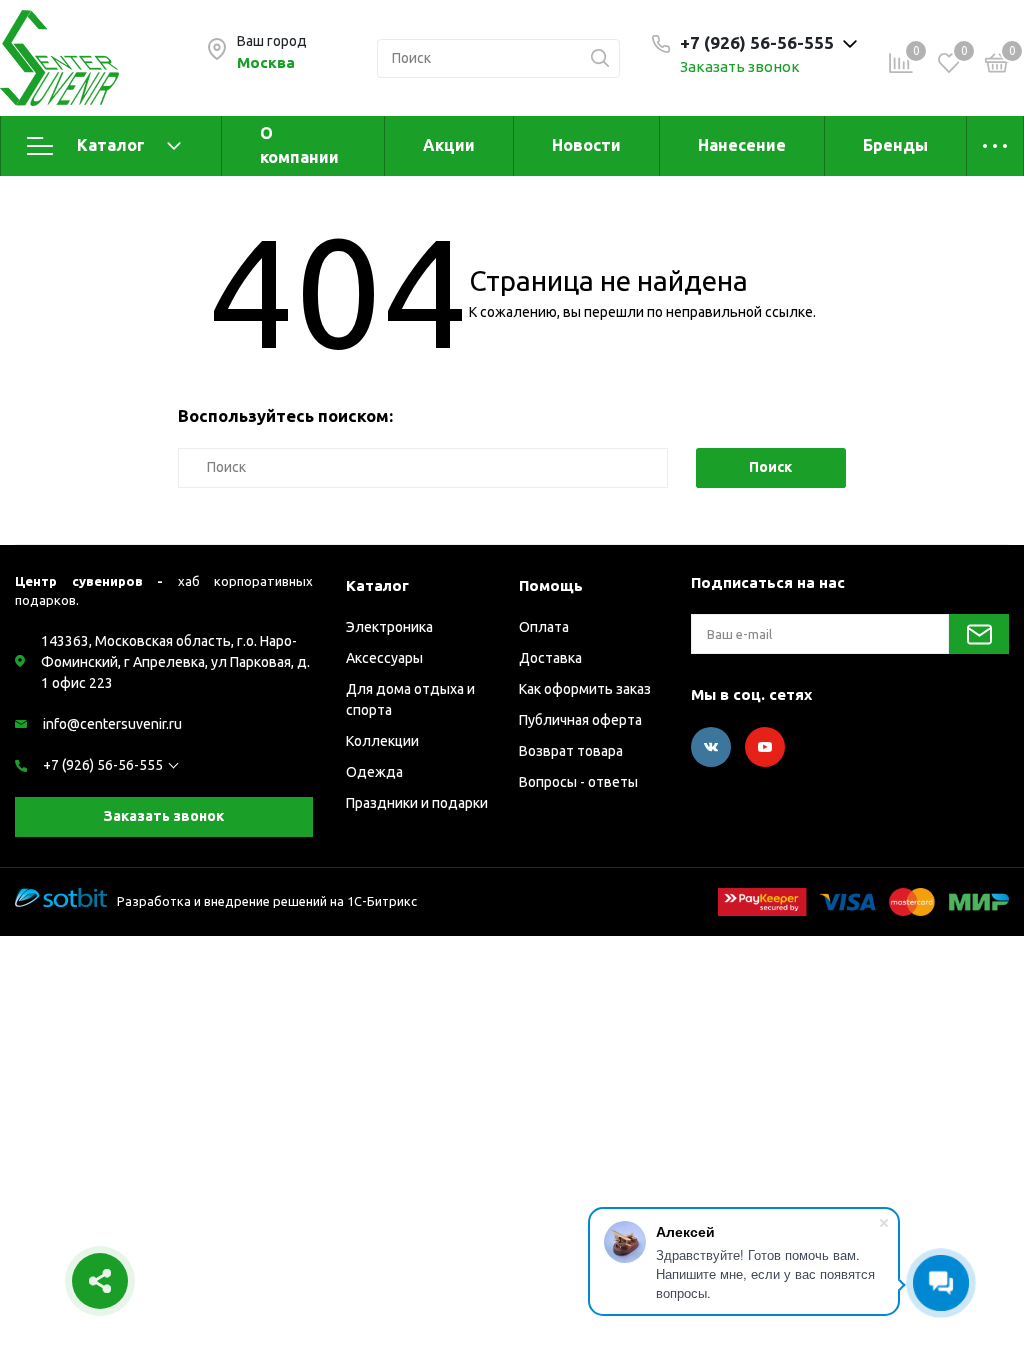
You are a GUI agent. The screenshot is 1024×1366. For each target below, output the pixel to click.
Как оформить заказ (585, 689)
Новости (586, 145)
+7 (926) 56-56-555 (103, 765)
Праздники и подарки (417, 803)
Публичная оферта (580, 720)
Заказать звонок (740, 66)
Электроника (389, 627)
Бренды (895, 145)
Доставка (550, 658)
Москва (266, 62)
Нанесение (742, 145)
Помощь (551, 585)
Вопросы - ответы (578, 782)
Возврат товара (571, 751)
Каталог (111, 145)
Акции (449, 145)
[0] (997, 66)
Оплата (544, 627)
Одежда (374, 772)
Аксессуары (384, 658)
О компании (299, 145)
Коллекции (382, 741)
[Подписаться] (979, 634)
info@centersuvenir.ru (112, 724)
